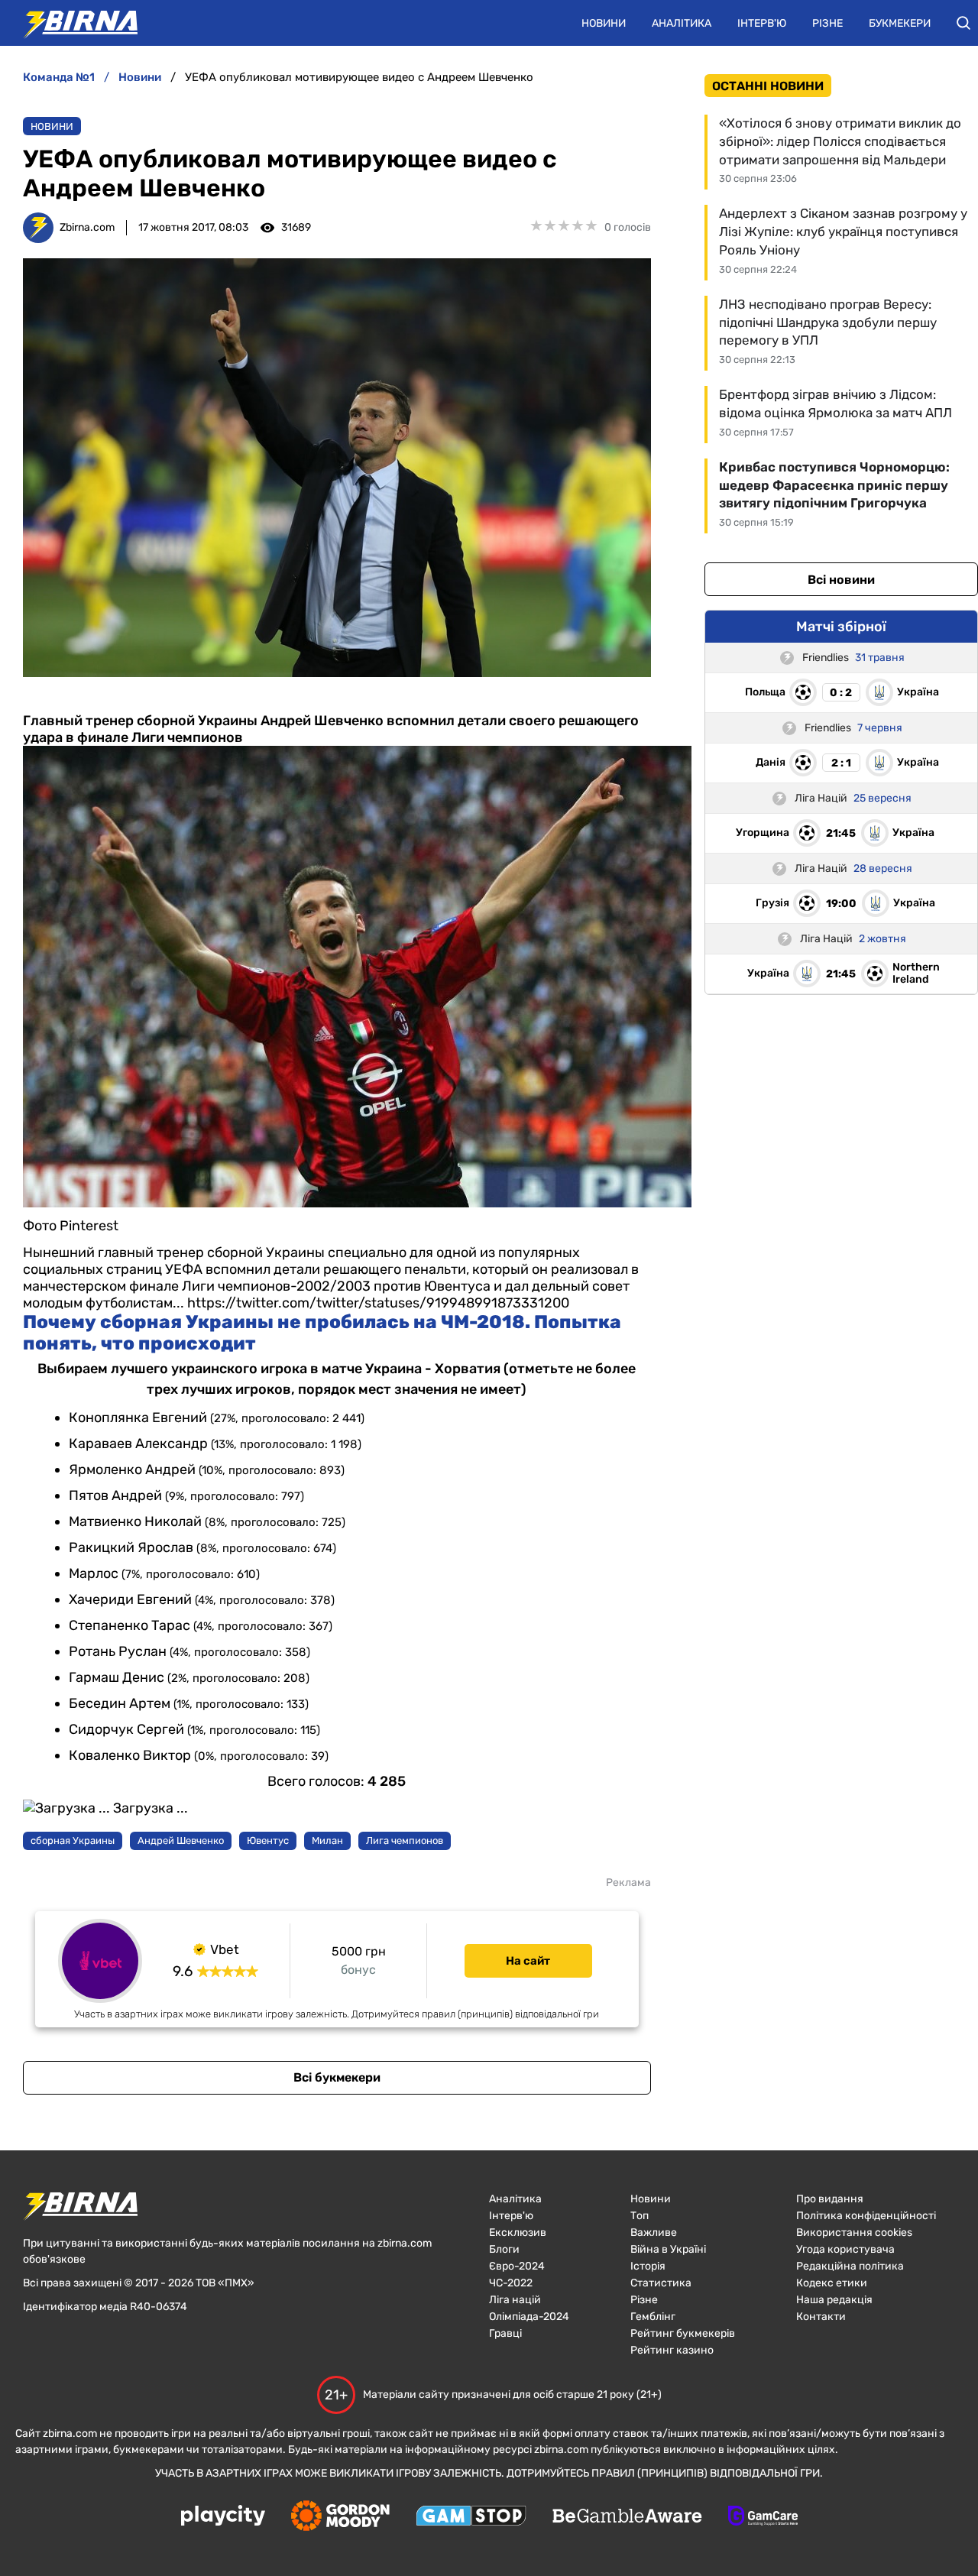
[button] (963, 23)
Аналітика (682, 23)
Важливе (654, 2233)
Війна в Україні (668, 2249)
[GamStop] (471, 2517)
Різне (827, 23)
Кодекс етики (832, 2283)
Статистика (661, 2283)
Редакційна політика (850, 2266)
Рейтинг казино (672, 2350)
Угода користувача (845, 2249)
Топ (640, 2216)
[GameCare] (763, 2517)
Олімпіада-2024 (529, 2317)
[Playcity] (223, 2517)
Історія (648, 2266)
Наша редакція (834, 2300)
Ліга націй (515, 2300)
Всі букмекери (337, 2077)
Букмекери (900, 23)
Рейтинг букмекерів (683, 2333)
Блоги (504, 2249)
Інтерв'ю (762, 23)
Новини (604, 23)
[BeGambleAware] (627, 2517)
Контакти (821, 2317)
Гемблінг (653, 2317)
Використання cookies (854, 2233)
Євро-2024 (517, 2266)
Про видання (830, 2199)
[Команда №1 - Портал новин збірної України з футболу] (73, 23)
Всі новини (841, 580)
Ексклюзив (518, 2233)
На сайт (528, 1961)
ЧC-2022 (511, 2283)
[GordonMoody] (340, 2517)
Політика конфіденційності (866, 2216)
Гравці (505, 2333)
